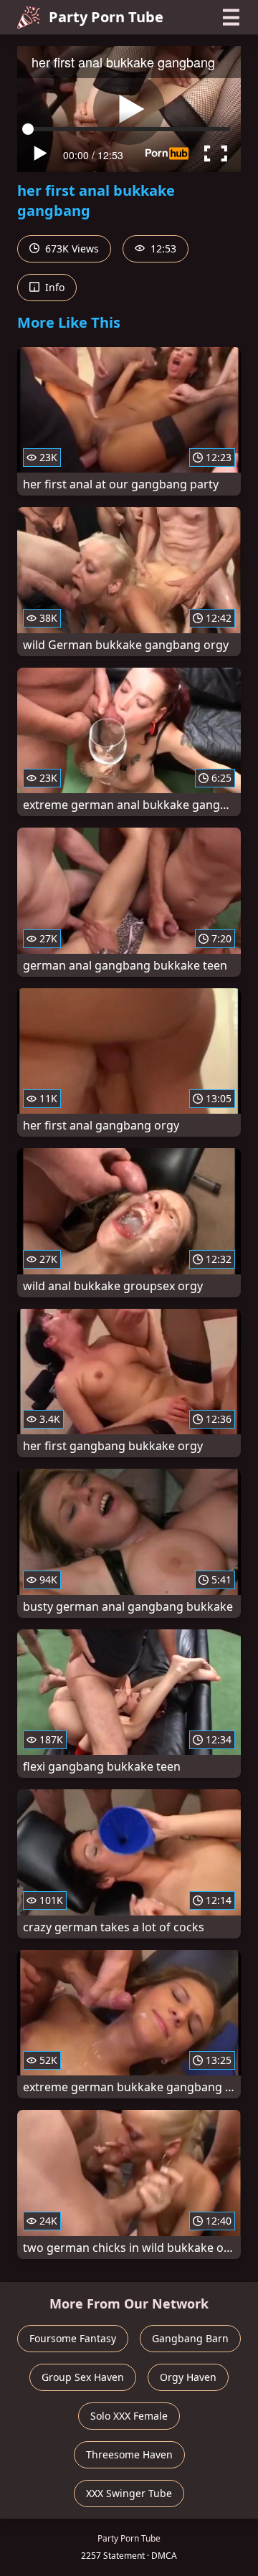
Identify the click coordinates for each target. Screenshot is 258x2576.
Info (53, 287)
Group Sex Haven (83, 2377)
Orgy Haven (188, 2377)
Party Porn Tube (106, 17)
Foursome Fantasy (73, 2338)
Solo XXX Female (129, 2416)
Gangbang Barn (190, 2338)
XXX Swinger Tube (129, 2493)
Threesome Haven (129, 2454)
